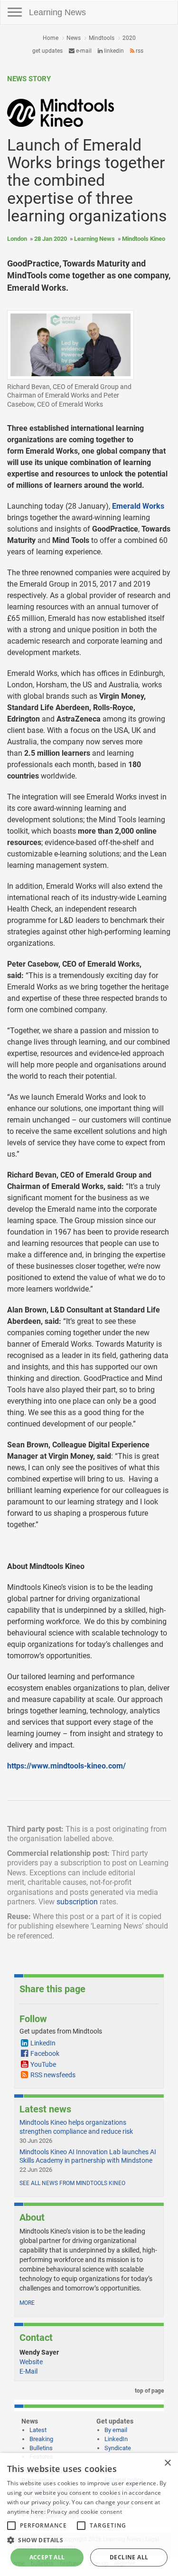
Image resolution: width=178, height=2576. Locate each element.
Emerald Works (138, 506)
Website (31, 2362)
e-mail (83, 51)
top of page (149, 2391)
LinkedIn (113, 51)
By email (116, 2430)
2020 (129, 38)
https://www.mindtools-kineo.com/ (66, 1766)
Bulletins (41, 2448)
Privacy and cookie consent (84, 2512)
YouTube (43, 2064)
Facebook (45, 2053)
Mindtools (102, 38)
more (27, 2303)
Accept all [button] (47, 2557)
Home (51, 38)
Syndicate (118, 2448)
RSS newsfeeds (53, 2075)
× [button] (167, 2463)
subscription (77, 1902)
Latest (38, 2430)
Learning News (57, 12)
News (74, 38)
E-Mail (28, 2371)
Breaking (41, 2439)
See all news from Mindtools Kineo (72, 2183)
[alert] (89, 2514)
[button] (89, 2540)
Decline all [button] (129, 2557)
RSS (139, 51)
